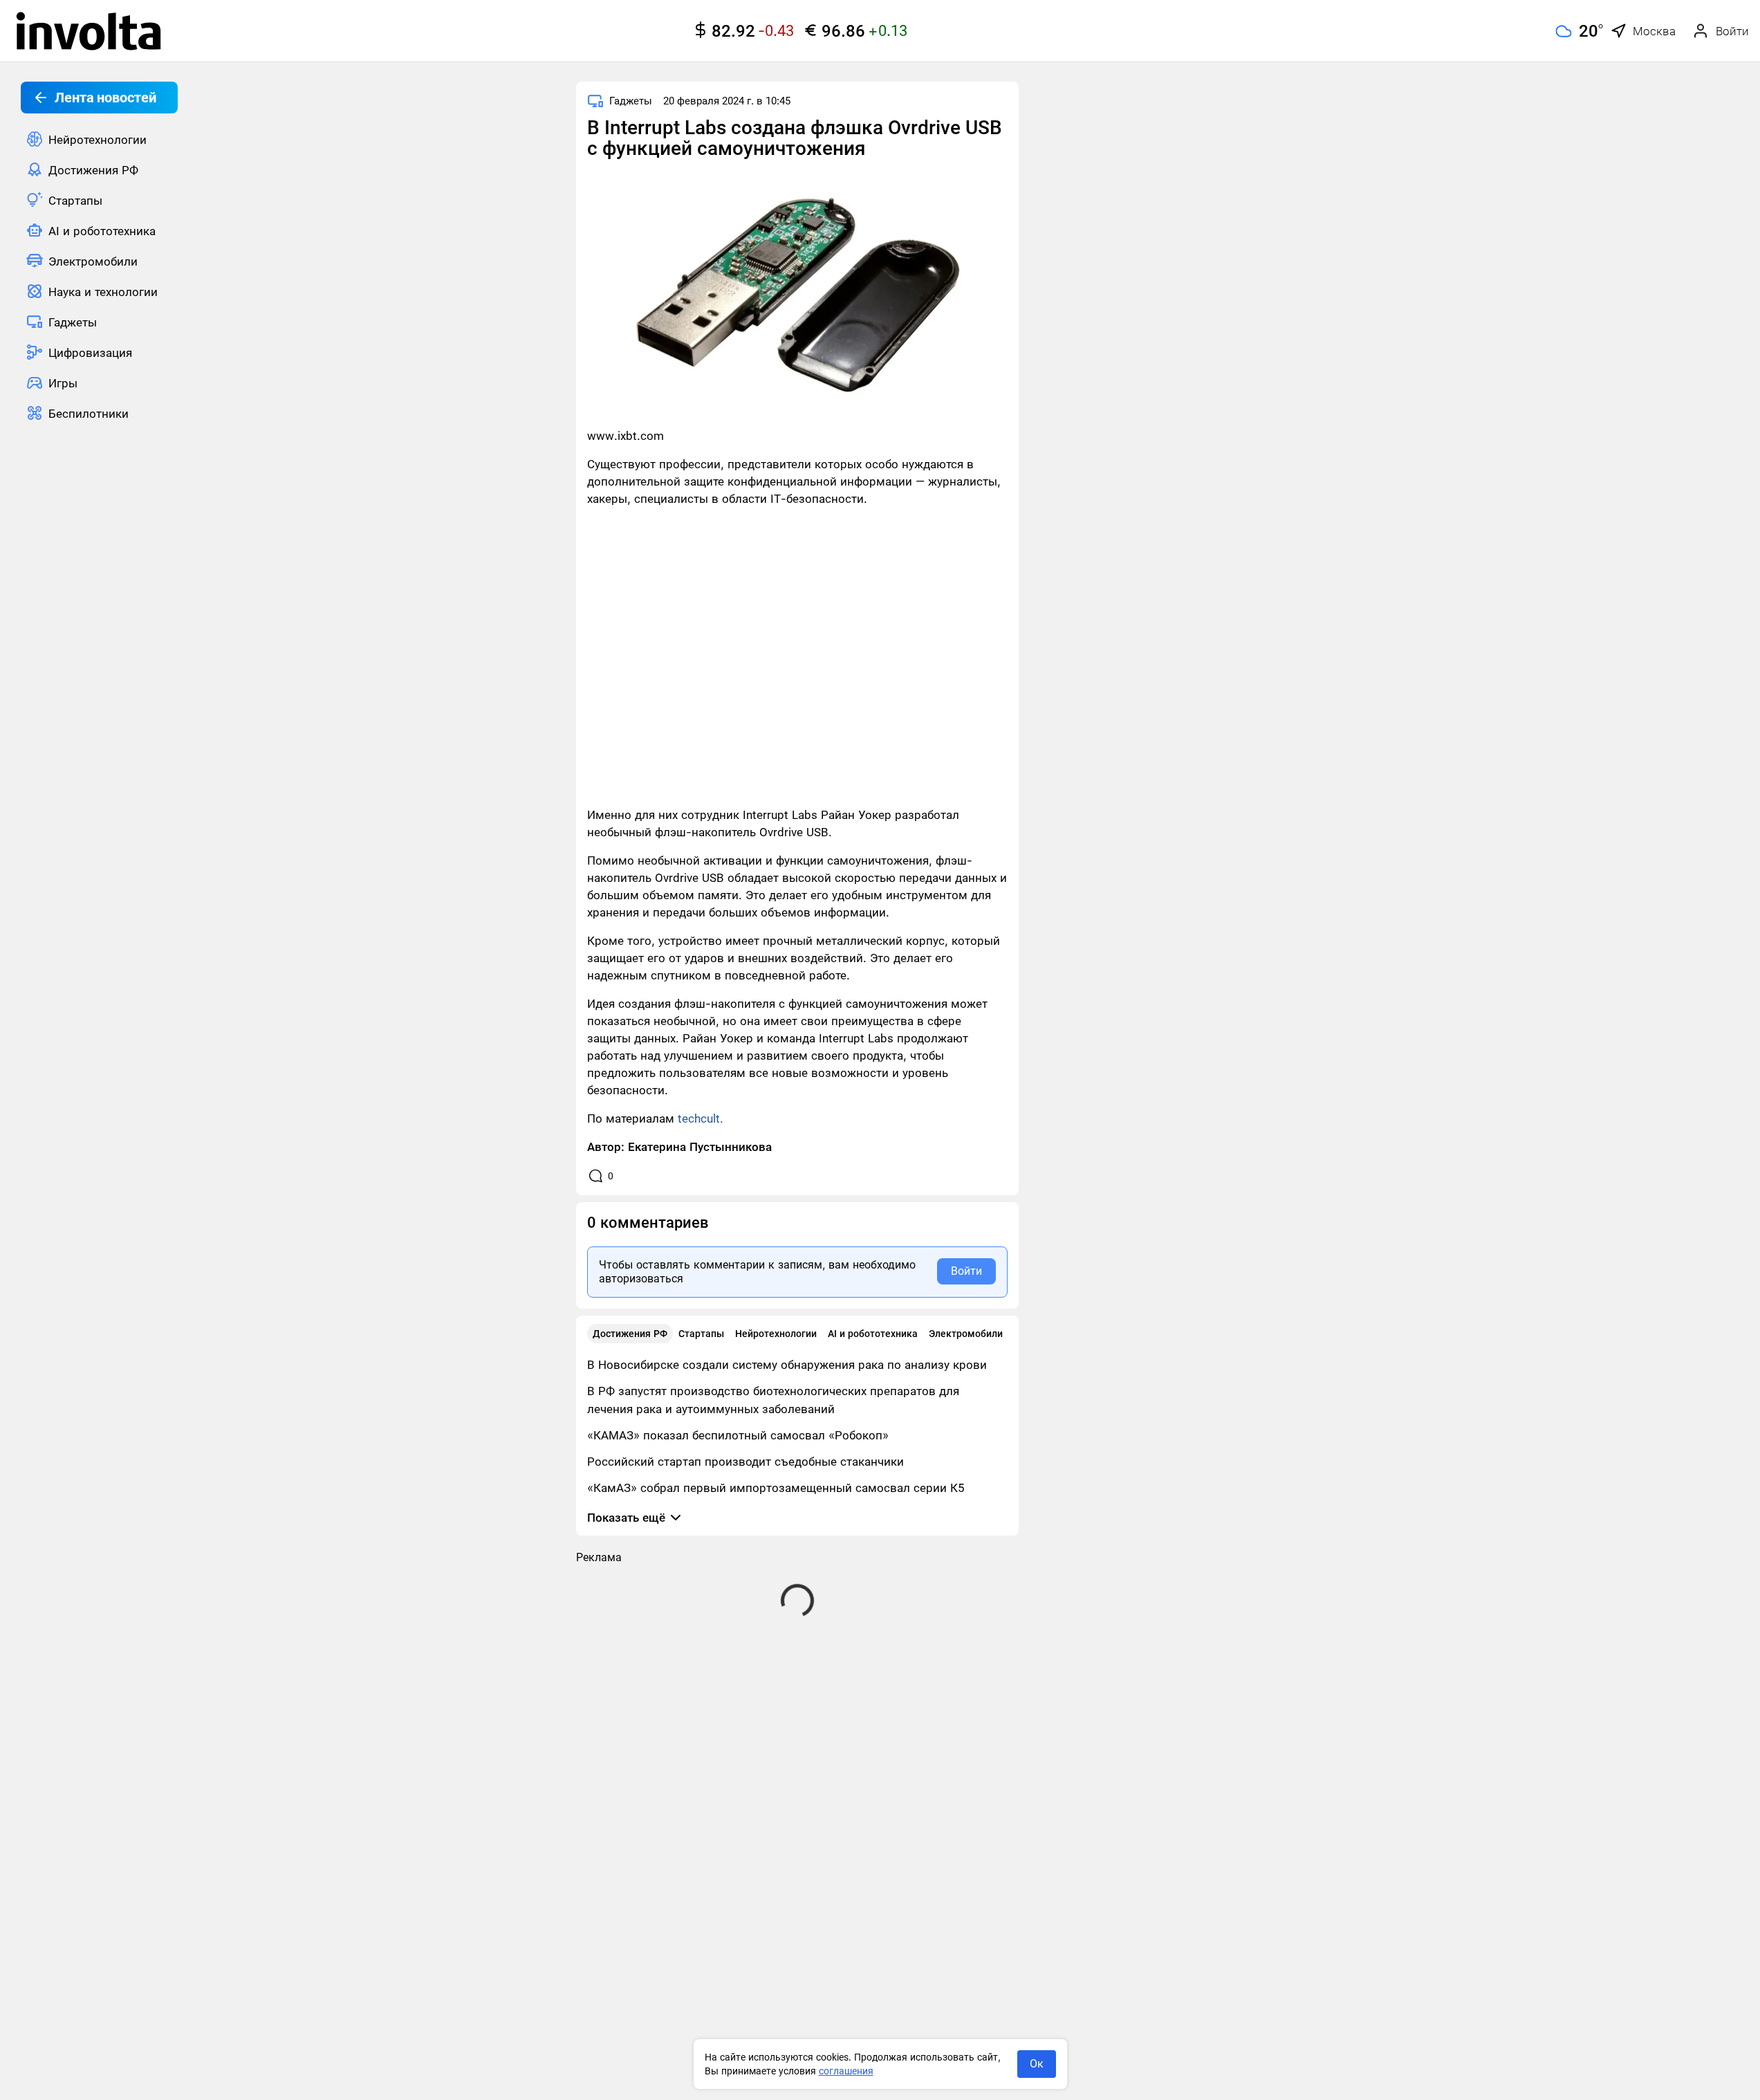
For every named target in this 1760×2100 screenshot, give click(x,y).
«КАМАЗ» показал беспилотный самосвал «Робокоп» (738, 1435)
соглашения (846, 2071)
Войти (966, 1271)
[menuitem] (99, 139)
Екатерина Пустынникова (700, 1147)
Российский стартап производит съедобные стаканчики (745, 1462)
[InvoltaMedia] (89, 31)
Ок (1037, 2064)
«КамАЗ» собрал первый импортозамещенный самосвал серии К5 (776, 1488)
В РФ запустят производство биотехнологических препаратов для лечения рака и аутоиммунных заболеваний (773, 1400)
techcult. (701, 1118)
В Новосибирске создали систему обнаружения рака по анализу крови (787, 1365)
